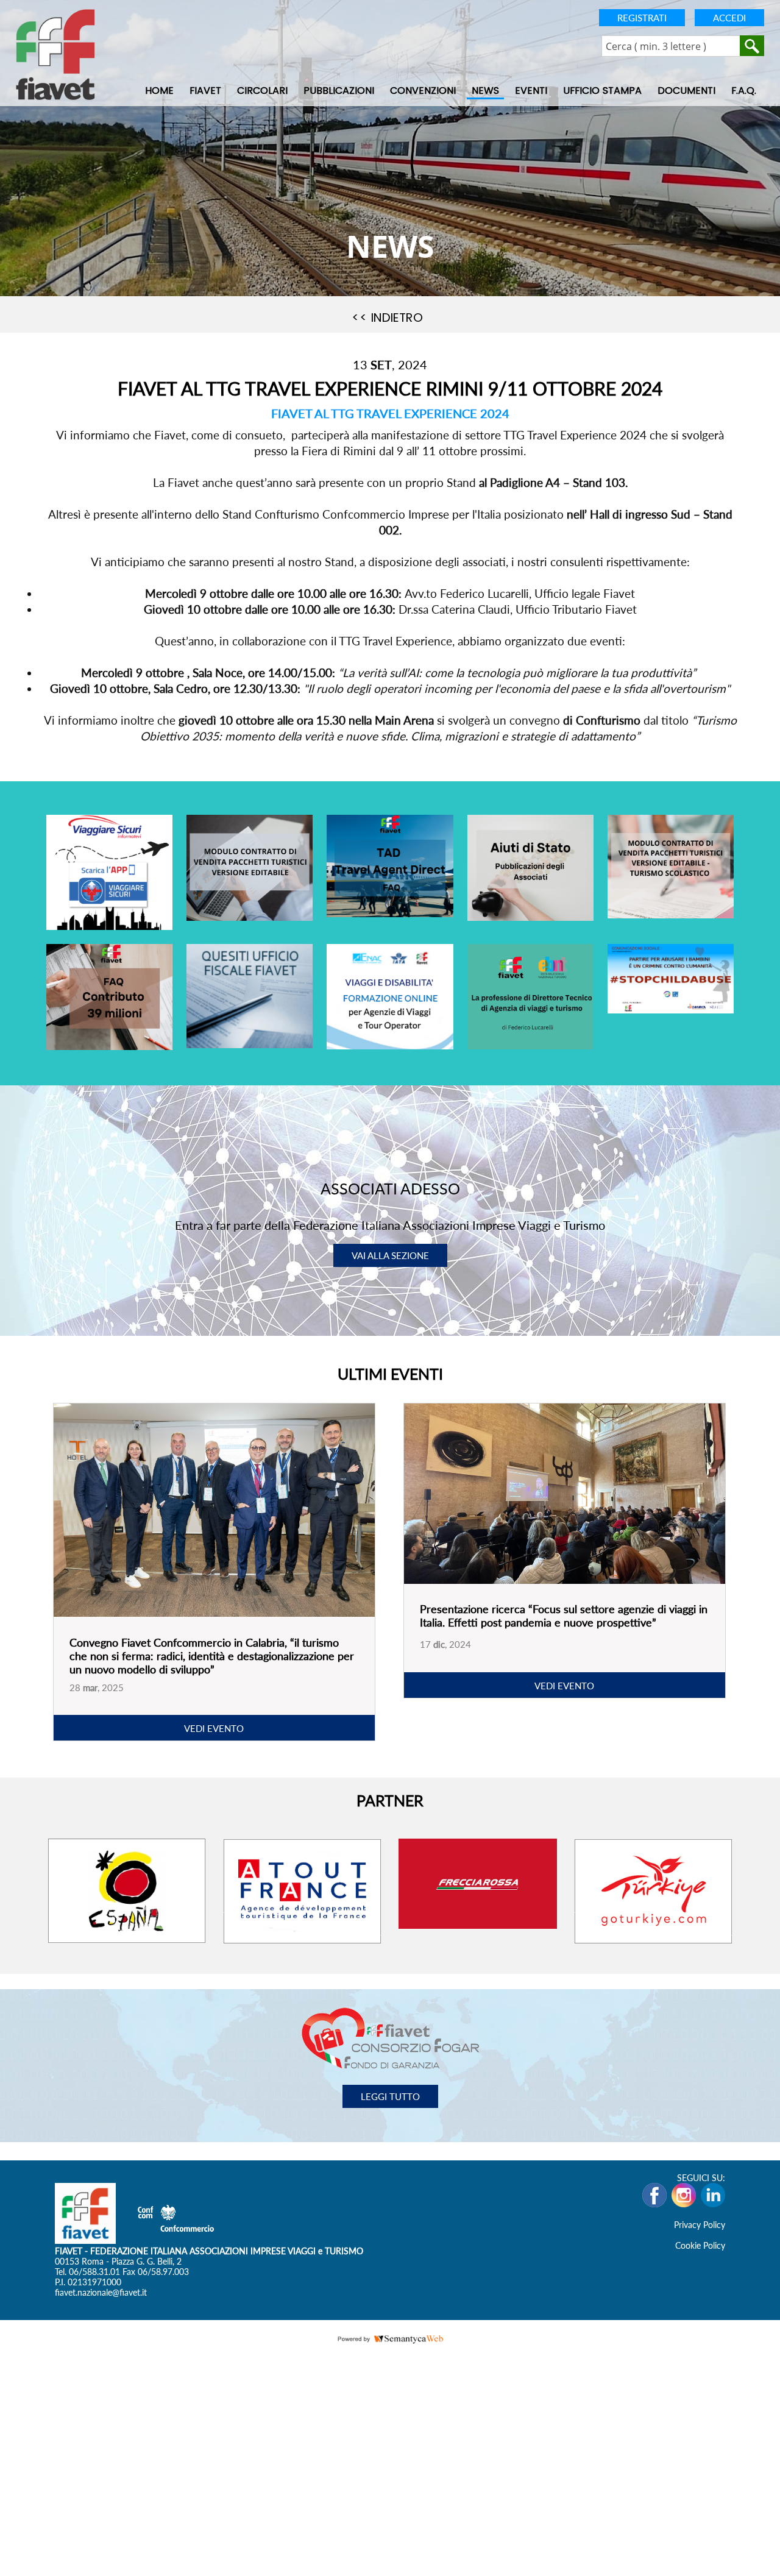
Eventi (531, 91)
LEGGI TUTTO (390, 2097)
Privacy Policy (700, 2225)
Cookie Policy (700, 2246)
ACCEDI (729, 18)
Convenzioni (423, 91)
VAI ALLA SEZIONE (390, 1255)
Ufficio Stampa (602, 91)
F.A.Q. (744, 91)
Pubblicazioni (339, 91)
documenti (686, 91)
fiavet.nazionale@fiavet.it (101, 2293)
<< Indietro (387, 318)
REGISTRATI (642, 18)
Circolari (262, 91)
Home (159, 91)
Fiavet (205, 91)
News (485, 91)
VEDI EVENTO (214, 1729)
